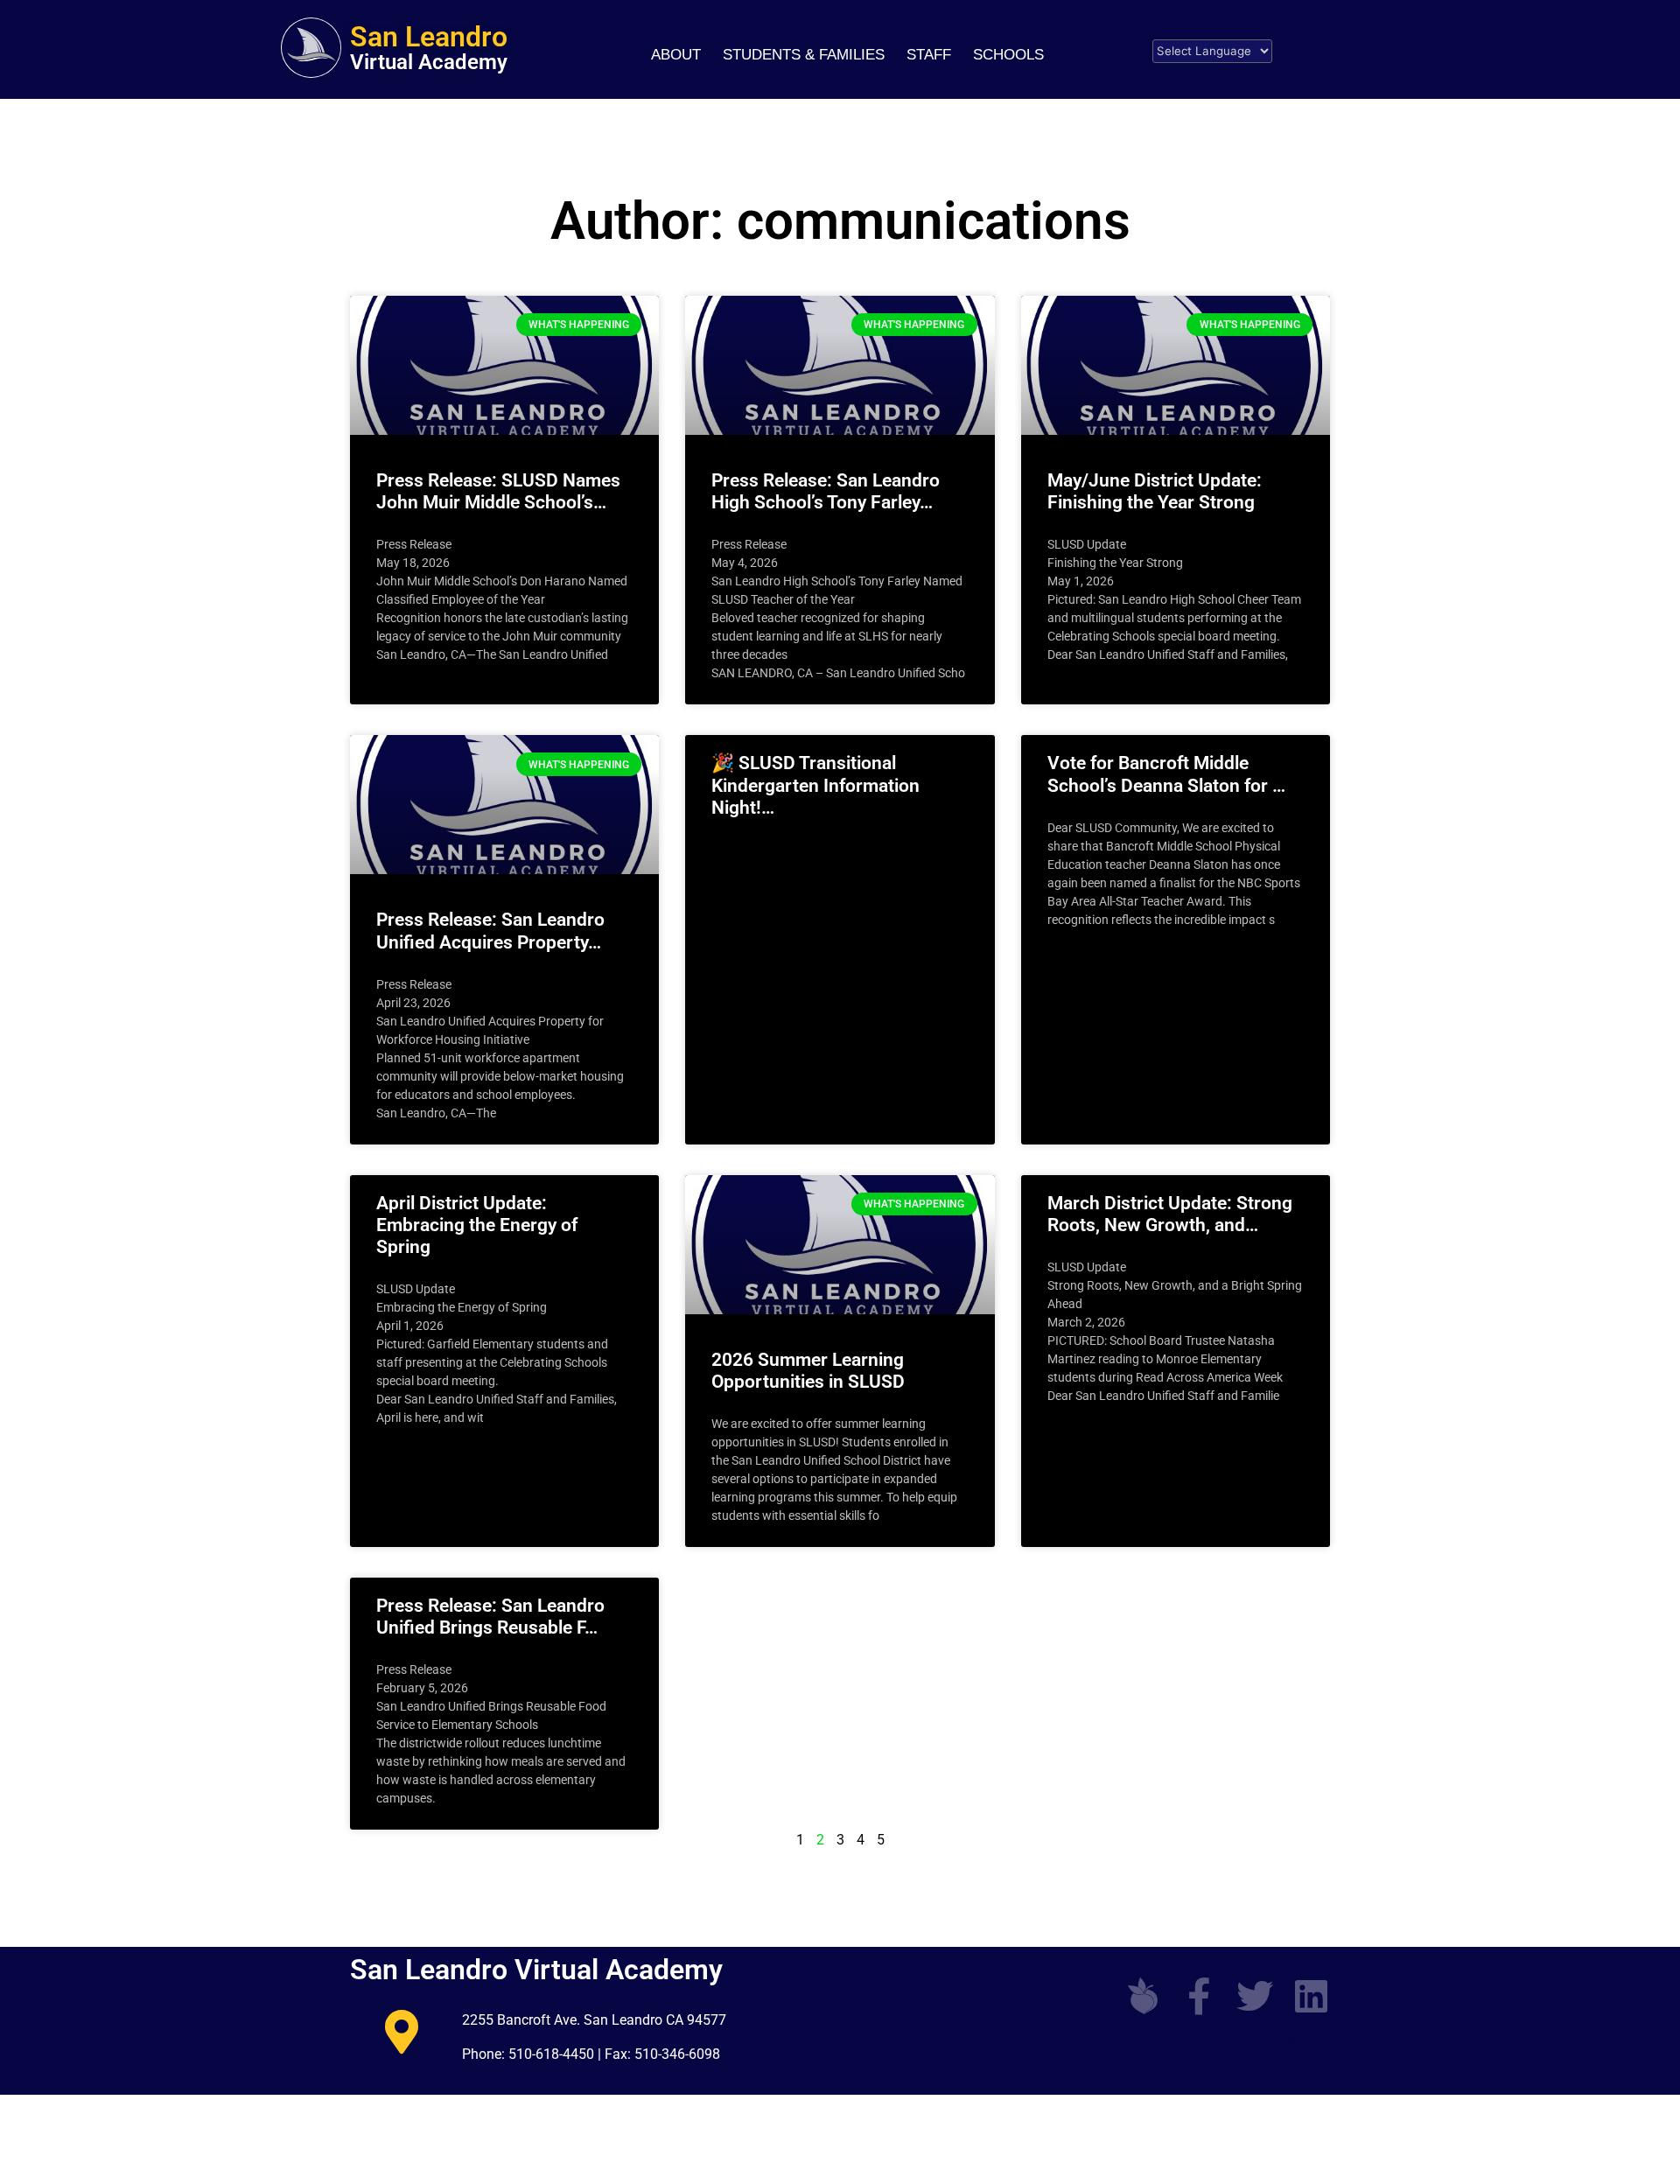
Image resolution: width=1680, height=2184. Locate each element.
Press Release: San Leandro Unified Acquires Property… (490, 931)
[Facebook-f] (1199, 1996)
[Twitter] (1255, 1996)
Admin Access (1285, 2042)
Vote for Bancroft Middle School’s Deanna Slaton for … (1166, 774)
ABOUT (676, 55)
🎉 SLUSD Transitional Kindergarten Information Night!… (815, 785)
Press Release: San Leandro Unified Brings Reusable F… (490, 1617)
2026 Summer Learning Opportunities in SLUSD (808, 1371)
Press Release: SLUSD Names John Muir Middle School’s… (498, 491)
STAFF (929, 55)
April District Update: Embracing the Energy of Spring (477, 1225)
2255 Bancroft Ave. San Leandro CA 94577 (594, 2020)
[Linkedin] (1311, 1996)
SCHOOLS (1008, 55)
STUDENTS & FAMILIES (804, 55)
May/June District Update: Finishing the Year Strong (1155, 491)
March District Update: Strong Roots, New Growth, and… (1170, 1214)
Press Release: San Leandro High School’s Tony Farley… (826, 491)
